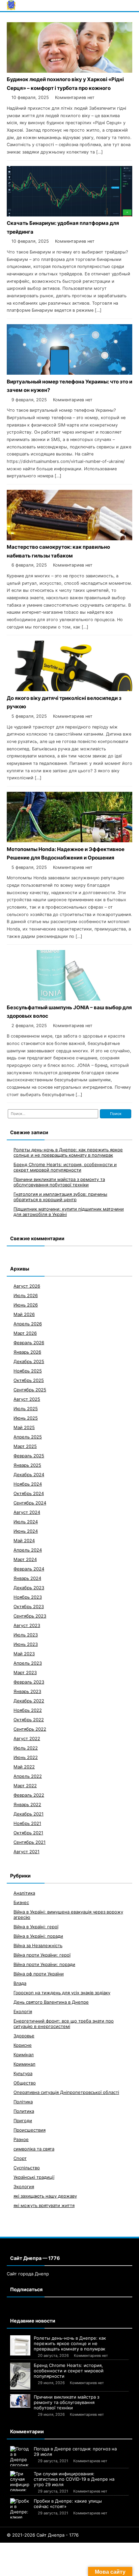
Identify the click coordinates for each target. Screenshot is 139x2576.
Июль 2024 (26, 1522)
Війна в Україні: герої (36, 1927)
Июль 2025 (26, 1409)
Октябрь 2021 (28, 1833)
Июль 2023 (26, 1635)
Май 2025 (24, 1427)
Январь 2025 (27, 1465)
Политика (24, 2111)
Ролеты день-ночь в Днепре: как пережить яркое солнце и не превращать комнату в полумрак (68, 1152)
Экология (24, 2187)
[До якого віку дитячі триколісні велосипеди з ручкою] (69, 689)
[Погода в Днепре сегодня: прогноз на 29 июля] (20, 2456)
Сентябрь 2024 (30, 1503)
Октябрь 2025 (29, 1380)
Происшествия (30, 2130)
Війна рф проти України (39, 1974)
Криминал (24, 2064)
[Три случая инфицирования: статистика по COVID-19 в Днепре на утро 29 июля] (20, 2481)
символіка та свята (34, 2149)
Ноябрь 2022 (28, 1710)
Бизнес (21, 1902)
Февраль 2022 (29, 1795)
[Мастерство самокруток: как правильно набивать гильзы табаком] (69, 538)
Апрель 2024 (28, 1550)
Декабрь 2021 (29, 1814)
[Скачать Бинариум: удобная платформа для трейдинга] (69, 215)
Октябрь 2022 (29, 1720)
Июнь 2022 (26, 1757)
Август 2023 (27, 1625)
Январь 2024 (27, 1578)
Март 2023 (25, 1672)
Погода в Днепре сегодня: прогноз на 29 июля (75, 2451)
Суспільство (27, 2168)
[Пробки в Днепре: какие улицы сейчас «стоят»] (20, 2508)
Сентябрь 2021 (30, 1842)
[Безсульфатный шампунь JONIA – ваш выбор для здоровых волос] (69, 999)
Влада (20, 1983)
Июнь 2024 (26, 1531)
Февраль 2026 (29, 1343)
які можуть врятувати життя (44, 2205)
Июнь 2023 (26, 1644)
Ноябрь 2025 (28, 1371)
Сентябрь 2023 (30, 1616)
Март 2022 (25, 1786)
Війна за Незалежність (38, 1945)
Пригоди (23, 2121)
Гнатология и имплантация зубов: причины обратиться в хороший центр (60, 1197)
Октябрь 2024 (29, 1493)
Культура (23, 2073)
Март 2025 (25, 1446)
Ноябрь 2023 (28, 1597)
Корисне (23, 2045)
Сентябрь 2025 (30, 1390)
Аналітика (24, 1893)
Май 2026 (24, 1314)
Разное (21, 2139)
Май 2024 (24, 1540)
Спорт (20, 2158)
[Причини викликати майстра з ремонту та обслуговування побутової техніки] (20, 2401)
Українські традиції (34, 2177)
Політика (23, 2102)
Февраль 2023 (29, 1682)
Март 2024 (25, 1559)
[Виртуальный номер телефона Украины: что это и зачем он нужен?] (69, 373)
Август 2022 (27, 1738)
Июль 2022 (26, 1748)
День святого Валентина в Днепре (51, 2002)
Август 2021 (26, 1852)
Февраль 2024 (29, 1569)
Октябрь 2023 (29, 1606)
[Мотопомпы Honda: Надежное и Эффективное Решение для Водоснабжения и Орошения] (69, 840)
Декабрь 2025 (29, 1361)
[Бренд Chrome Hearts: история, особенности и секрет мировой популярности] (20, 2376)
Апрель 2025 (28, 1437)
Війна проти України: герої (42, 1955)
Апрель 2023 (28, 1663)
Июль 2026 (26, 1295)
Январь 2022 (27, 1804)
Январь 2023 (27, 1691)
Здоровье (24, 2036)
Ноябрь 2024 (28, 1484)
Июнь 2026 (26, 1305)
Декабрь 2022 (29, 1701)
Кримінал (24, 2055)
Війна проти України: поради (44, 1964)
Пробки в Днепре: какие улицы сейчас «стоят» (68, 2504)
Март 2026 (25, 1333)
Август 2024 (27, 1512)
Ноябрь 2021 (27, 1823)
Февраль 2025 (29, 1456)
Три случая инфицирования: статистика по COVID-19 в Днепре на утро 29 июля (74, 2479)
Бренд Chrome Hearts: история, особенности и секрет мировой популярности (65, 1167)
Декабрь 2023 (29, 1588)
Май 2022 (24, 1767)
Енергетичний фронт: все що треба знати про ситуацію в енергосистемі (64, 2024)
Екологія (23, 2011)
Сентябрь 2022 (30, 1729)
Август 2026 (27, 1286)
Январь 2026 (27, 1352)
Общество (25, 2083)
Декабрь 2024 (29, 1475)
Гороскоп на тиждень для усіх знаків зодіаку (62, 1993)
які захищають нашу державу (45, 2196)
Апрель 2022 (28, 1776)
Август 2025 (27, 1399)
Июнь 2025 (26, 1418)
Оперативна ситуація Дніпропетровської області (66, 2092)
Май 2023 (24, 1654)
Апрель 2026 (28, 1324)
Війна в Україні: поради (38, 1936)
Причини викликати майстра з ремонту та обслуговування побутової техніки (59, 1182)
